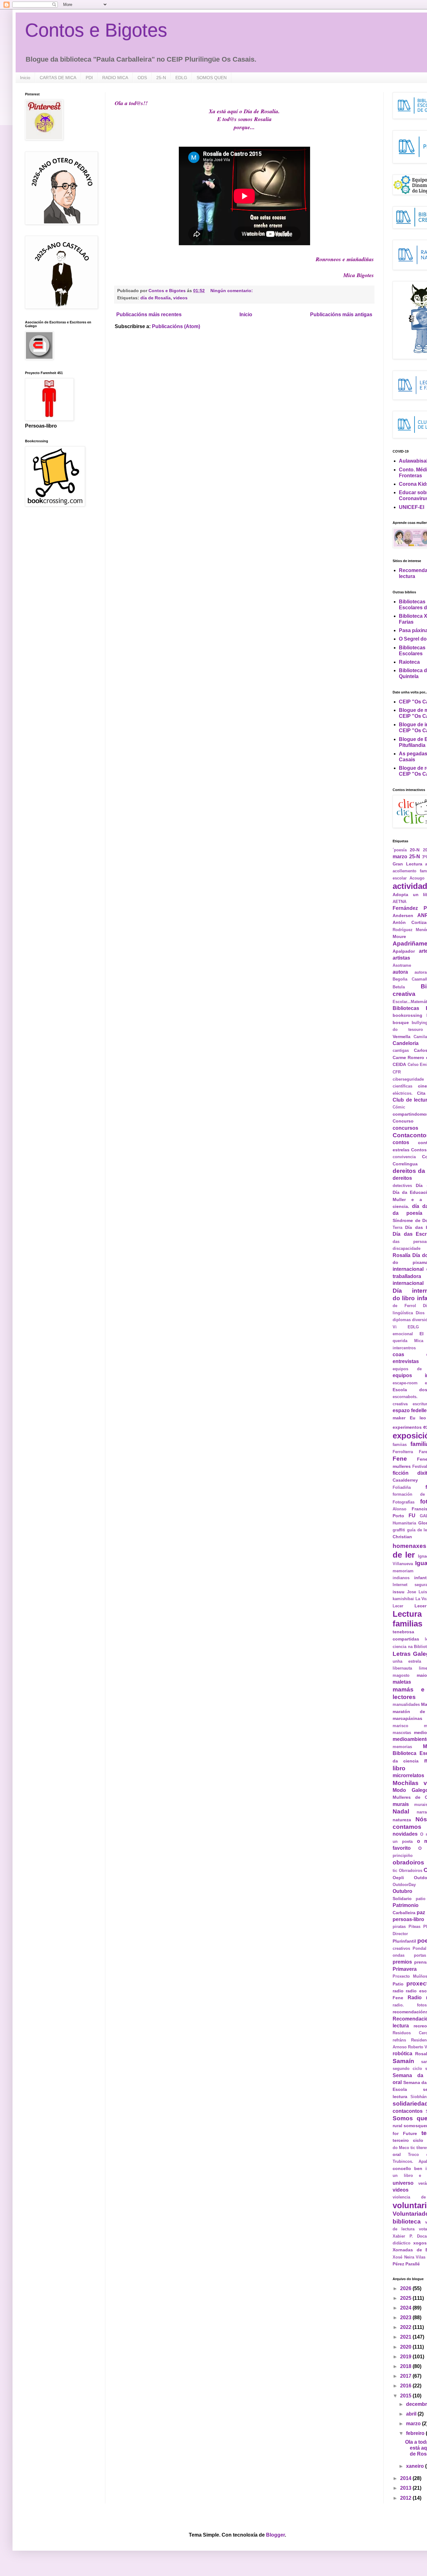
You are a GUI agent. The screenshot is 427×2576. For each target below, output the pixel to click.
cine (422, 1086)
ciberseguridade (408, 1079)
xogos (420, 2243)
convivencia (404, 1157)
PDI (89, 78)
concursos (405, 1128)
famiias (400, 1445)
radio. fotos (410, 2005)
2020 (406, 2347)
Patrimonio (406, 1905)
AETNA (399, 902)
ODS (142, 78)
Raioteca (409, 662)
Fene (400, 1459)
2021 (406, 2337)
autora (400, 972)
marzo (414, 2424)
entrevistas (406, 1361)
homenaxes (409, 1546)
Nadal (401, 1811)
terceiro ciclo (408, 2140)
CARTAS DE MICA (58, 78)
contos (401, 1142)
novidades (405, 1834)
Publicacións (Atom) (176, 326)
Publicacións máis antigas (341, 314)
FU (412, 1516)
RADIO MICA (115, 78)
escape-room (405, 1383)
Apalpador (404, 951)
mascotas (402, 1733)
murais (401, 1804)
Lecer (398, 1606)
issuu (399, 1592)
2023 (406, 2317)
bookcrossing (407, 1015)
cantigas (401, 1050)
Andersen (403, 915)
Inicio (25, 78)
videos (180, 298)
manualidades (406, 1704)
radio (398, 1991)
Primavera (405, 1969)
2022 (406, 2327)
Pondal (419, 1948)
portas (420, 1955)
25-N (161, 78)
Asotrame (402, 965)
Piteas (414, 1927)
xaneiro (416, 2466)
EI (422, 1334)
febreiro (416, 2433)
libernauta (402, 1668)
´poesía (400, 850)
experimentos (407, 1427)
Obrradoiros (411, 1871)
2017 (406, 2376)
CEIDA (399, 1064)
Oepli (398, 1878)
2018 (406, 2366)
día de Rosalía (156, 298)
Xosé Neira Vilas (409, 2257)
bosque (401, 1022)
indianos (401, 1578)
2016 (406, 2386)
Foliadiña (402, 1487)
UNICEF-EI (412, 507)
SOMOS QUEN (212, 78)
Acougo (417, 878)
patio (421, 1899)
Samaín (403, 2061)
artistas (401, 958)
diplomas (402, 1320)
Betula (399, 987)
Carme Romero (408, 1057)
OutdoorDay (404, 1885)
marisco (400, 1726)
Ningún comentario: (232, 291)
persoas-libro (408, 1919)
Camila (420, 1037)
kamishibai (403, 1599)
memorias (402, 1747)
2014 (406, 2478)
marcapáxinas (407, 1718)
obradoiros (408, 1862)
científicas (402, 1086)
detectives (402, 1186)
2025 (406, 2298)
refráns (399, 2040)
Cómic (399, 1107)
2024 (406, 2308)
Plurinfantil (404, 1941)
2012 (406, 2498)
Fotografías (404, 1502)
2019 (406, 2357)
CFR (397, 1072)
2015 (406, 2396)
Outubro (402, 1891)
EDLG (181, 78)
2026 (406, 2288)
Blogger (275, 2535)
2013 (406, 2488)
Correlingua (405, 1164)
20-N (415, 850)
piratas (399, 1927)
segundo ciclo (407, 2069)
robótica (402, 2054)
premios (402, 1962)
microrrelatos (408, 1775)
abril (412, 2414)
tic (413, 2148)
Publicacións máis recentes (149, 314)
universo (403, 2183)
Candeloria (406, 1043)
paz (421, 1912)
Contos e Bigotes (96, 30)
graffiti (399, 1530)
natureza (402, 1820)
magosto (401, 1675)
